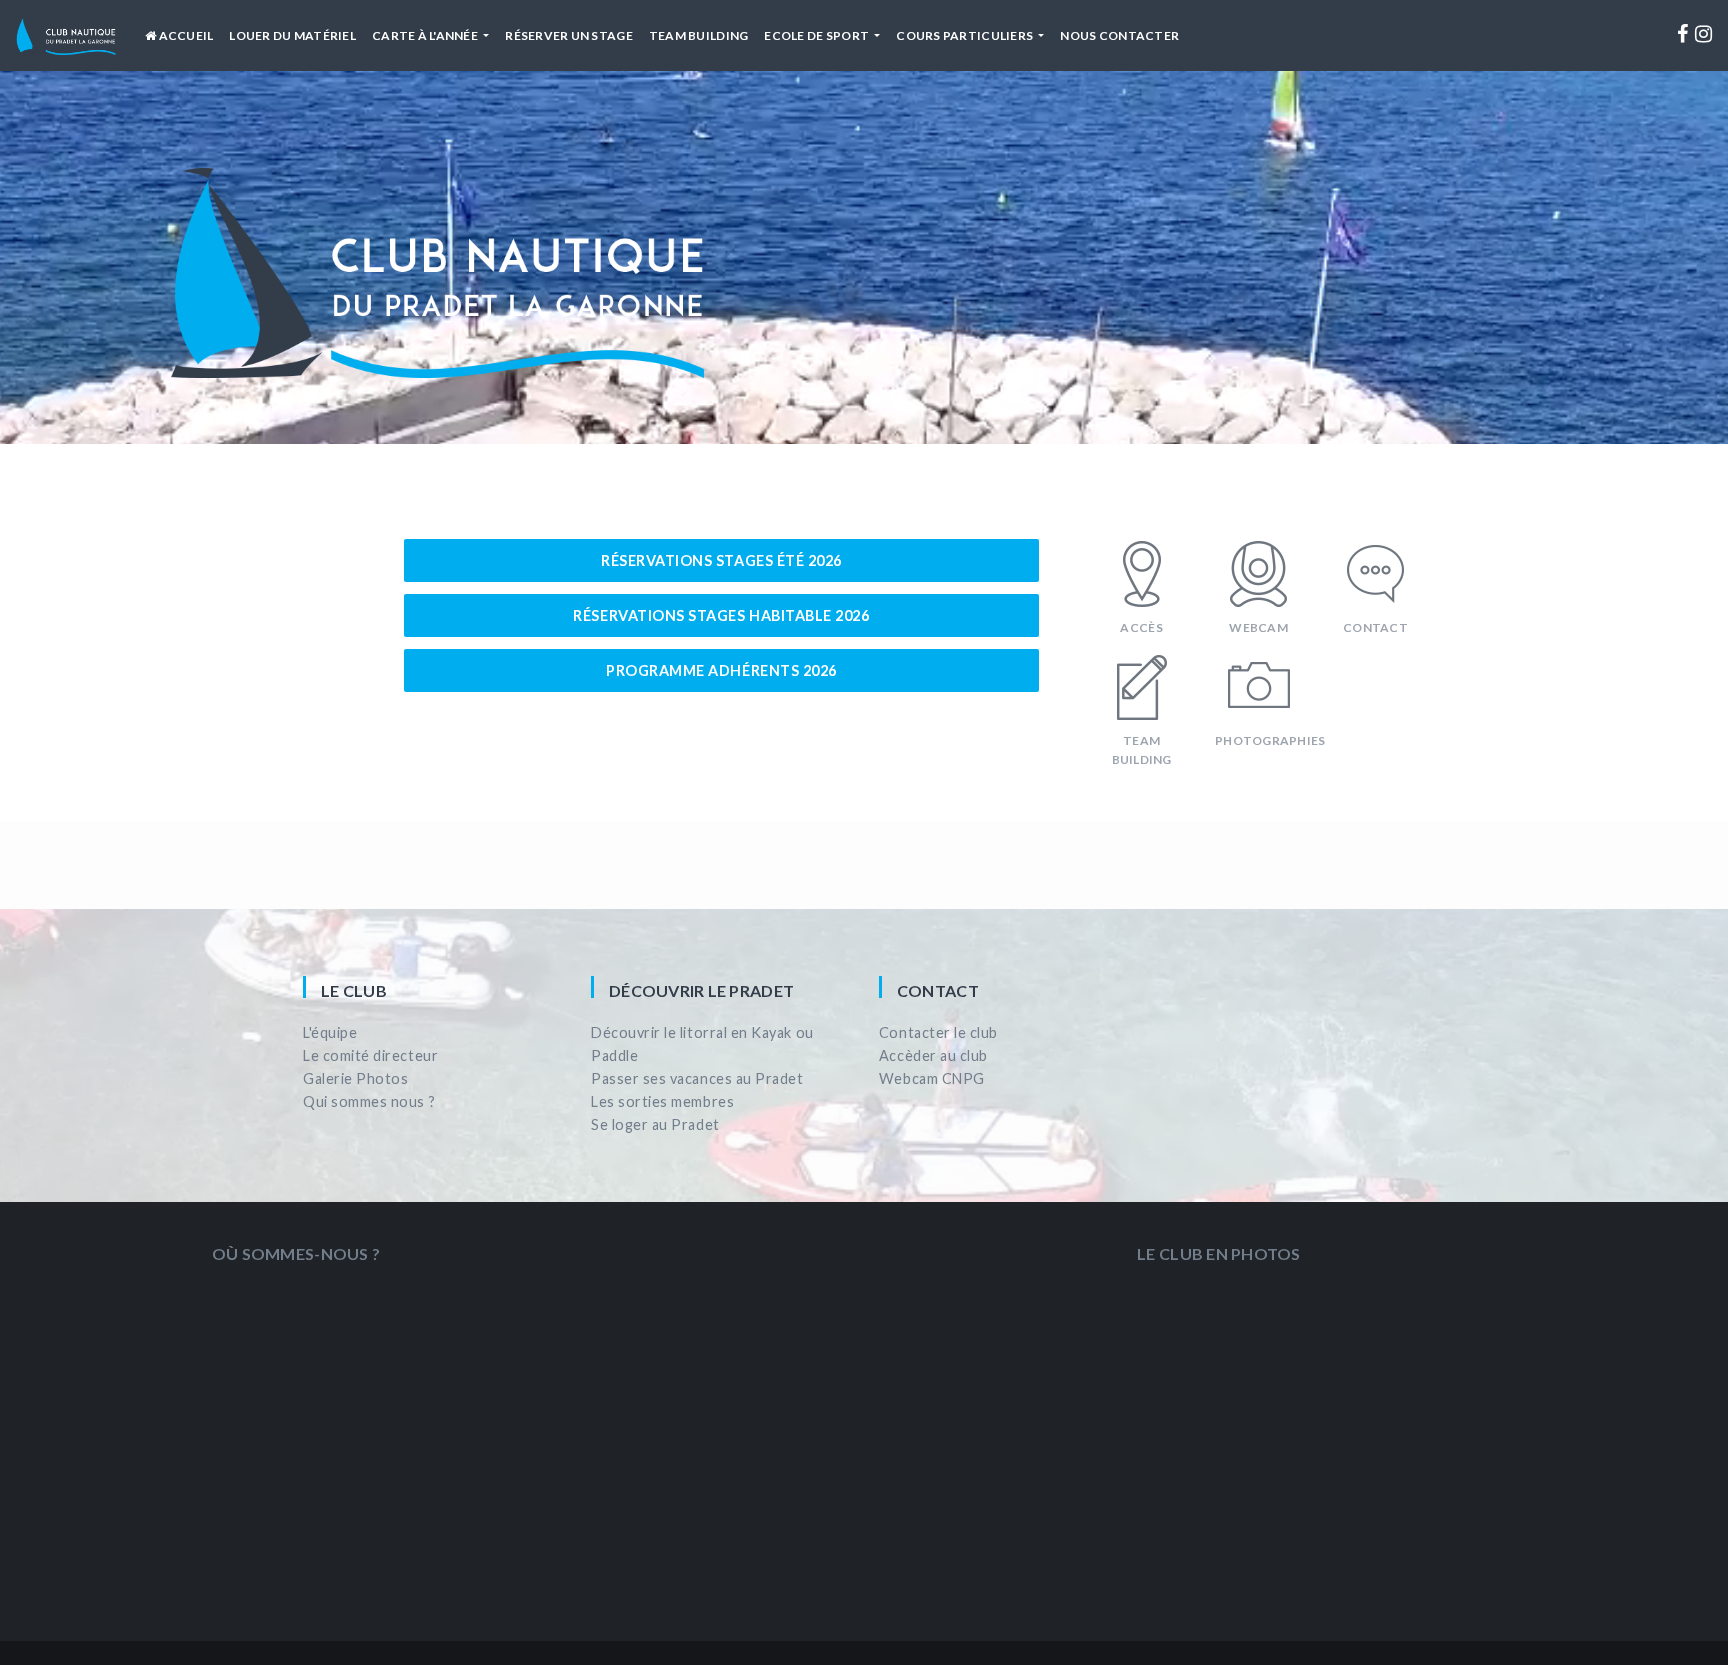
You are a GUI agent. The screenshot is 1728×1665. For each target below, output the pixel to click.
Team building (698, 35)
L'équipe (330, 1032)
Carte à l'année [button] (426, 35)
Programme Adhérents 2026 (721, 670)
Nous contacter (1119, 35)
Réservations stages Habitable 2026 (721, 615)
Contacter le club (938, 1032)
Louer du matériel (292, 35)
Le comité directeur (370, 1055)
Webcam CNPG (932, 1078)
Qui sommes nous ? (369, 1101)
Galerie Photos (355, 1078)
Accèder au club (933, 1055)
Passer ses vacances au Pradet (697, 1078)
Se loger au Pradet (655, 1124)
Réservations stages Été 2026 (721, 560)
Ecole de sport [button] (817, 35)
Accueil (184, 35)
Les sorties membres (662, 1101)
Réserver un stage (569, 35)
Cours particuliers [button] (965, 35)
